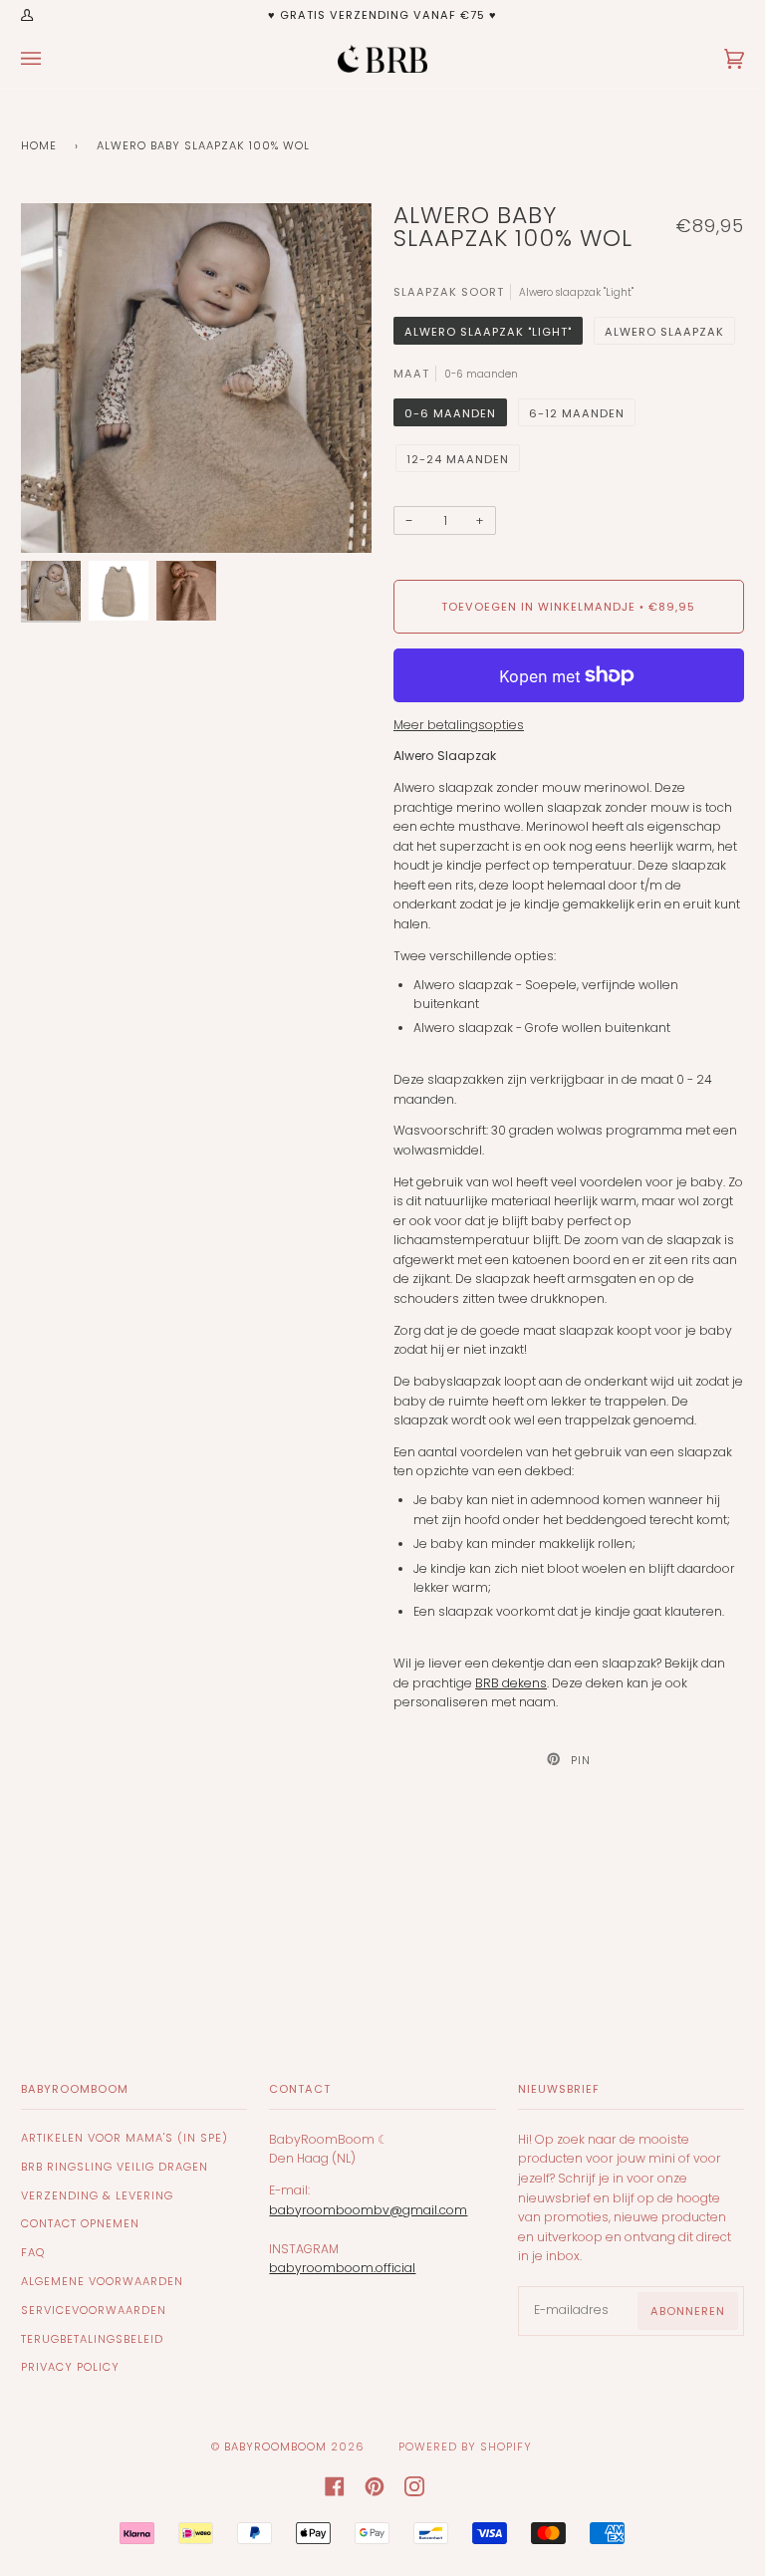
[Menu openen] (51, 59)
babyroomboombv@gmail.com (368, 2210)
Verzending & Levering (97, 2195)
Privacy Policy (70, 2367)
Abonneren (688, 2311)
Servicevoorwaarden (94, 2310)
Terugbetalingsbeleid (92, 2339)
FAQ (33, 2252)
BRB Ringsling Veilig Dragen (115, 2167)
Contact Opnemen (80, 2223)
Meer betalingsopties (459, 725)
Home (39, 145)
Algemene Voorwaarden (102, 2281)
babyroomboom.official (342, 2268)
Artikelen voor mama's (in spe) (125, 2138)
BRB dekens (511, 1683)
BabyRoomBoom (275, 2447)
